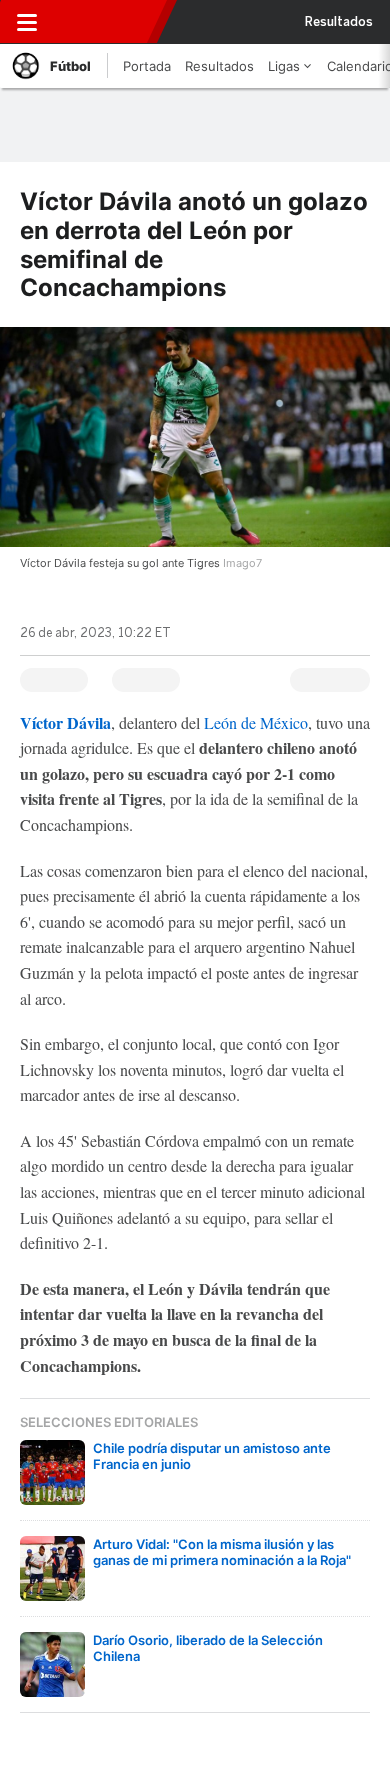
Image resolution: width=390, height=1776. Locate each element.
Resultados (339, 22)
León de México (256, 722)
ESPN (103, 22)
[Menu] (27, 22)
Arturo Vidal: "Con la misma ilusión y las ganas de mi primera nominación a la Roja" (222, 1552)
